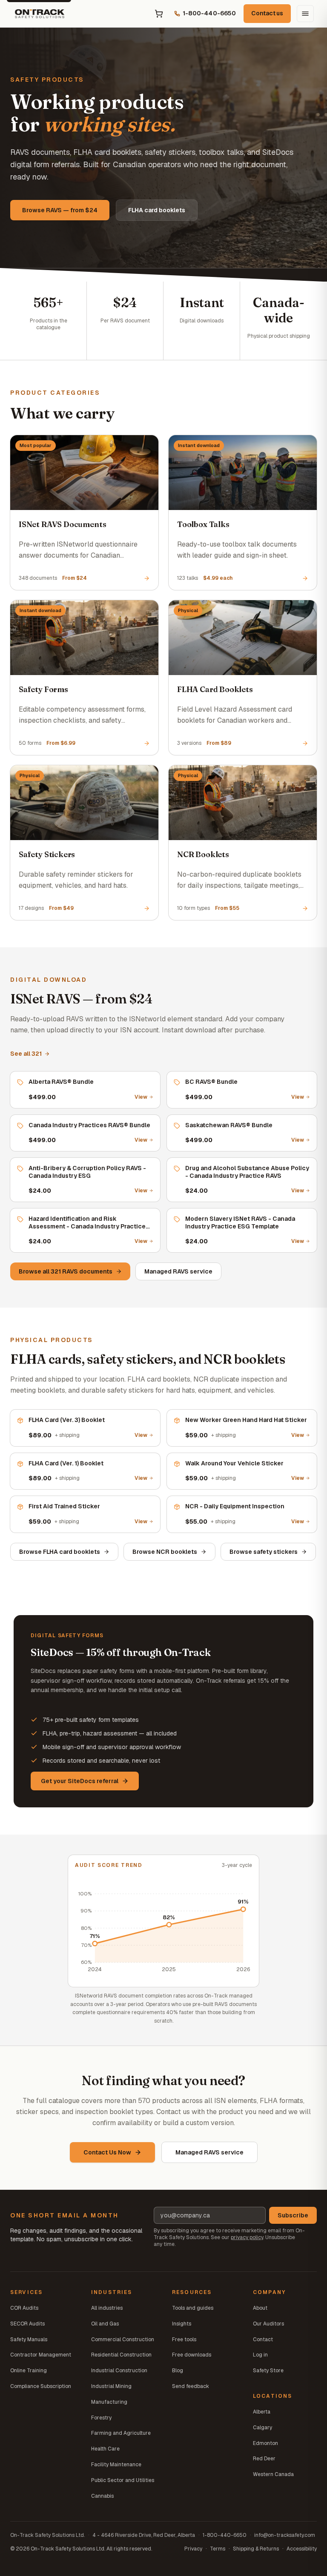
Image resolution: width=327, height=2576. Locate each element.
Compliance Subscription (41, 2386)
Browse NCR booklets (165, 1552)
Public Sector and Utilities (123, 2480)
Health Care (105, 2449)
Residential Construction (121, 2355)
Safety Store (268, 2371)
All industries (107, 2308)
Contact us (267, 13)
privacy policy (247, 2237)
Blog (178, 2371)
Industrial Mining (111, 2386)
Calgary (262, 2428)
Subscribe (293, 2215)
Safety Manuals (29, 2339)
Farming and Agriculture (121, 2433)
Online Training (29, 2371)
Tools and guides (193, 2308)
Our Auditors (268, 2324)
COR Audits (24, 2308)
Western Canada (273, 2474)
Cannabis (102, 2496)
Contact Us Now (107, 2152)
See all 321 (26, 1054)
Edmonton (265, 2443)
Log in (260, 2355)
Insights (182, 2324)
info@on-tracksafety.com (285, 2535)
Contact (263, 2339)
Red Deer (264, 2459)
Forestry (101, 2418)
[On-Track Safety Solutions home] (40, 14)
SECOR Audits (27, 2324)
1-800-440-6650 (225, 2535)
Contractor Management (41, 2355)
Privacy (193, 2549)
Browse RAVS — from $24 (60, 210)
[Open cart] (159, 14)
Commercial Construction (123, 2339)
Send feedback (191, 2386)
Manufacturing (109, 2402)
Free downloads (192, 2355)
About (260, 2308)
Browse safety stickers (264, 1552)
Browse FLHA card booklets (60, 1552)
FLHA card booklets (157, 210)
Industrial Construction (119, 2371)
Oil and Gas (105, 2324)
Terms (218, 2549)
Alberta (262, 2412)
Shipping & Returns (256, 2549)
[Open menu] (305, 14)
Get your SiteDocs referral (80, 1781)
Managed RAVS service (178, 1271)
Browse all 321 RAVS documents (66, 1271)
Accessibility (302, 2549)
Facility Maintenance (116, 2465)
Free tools (184, 2339)
